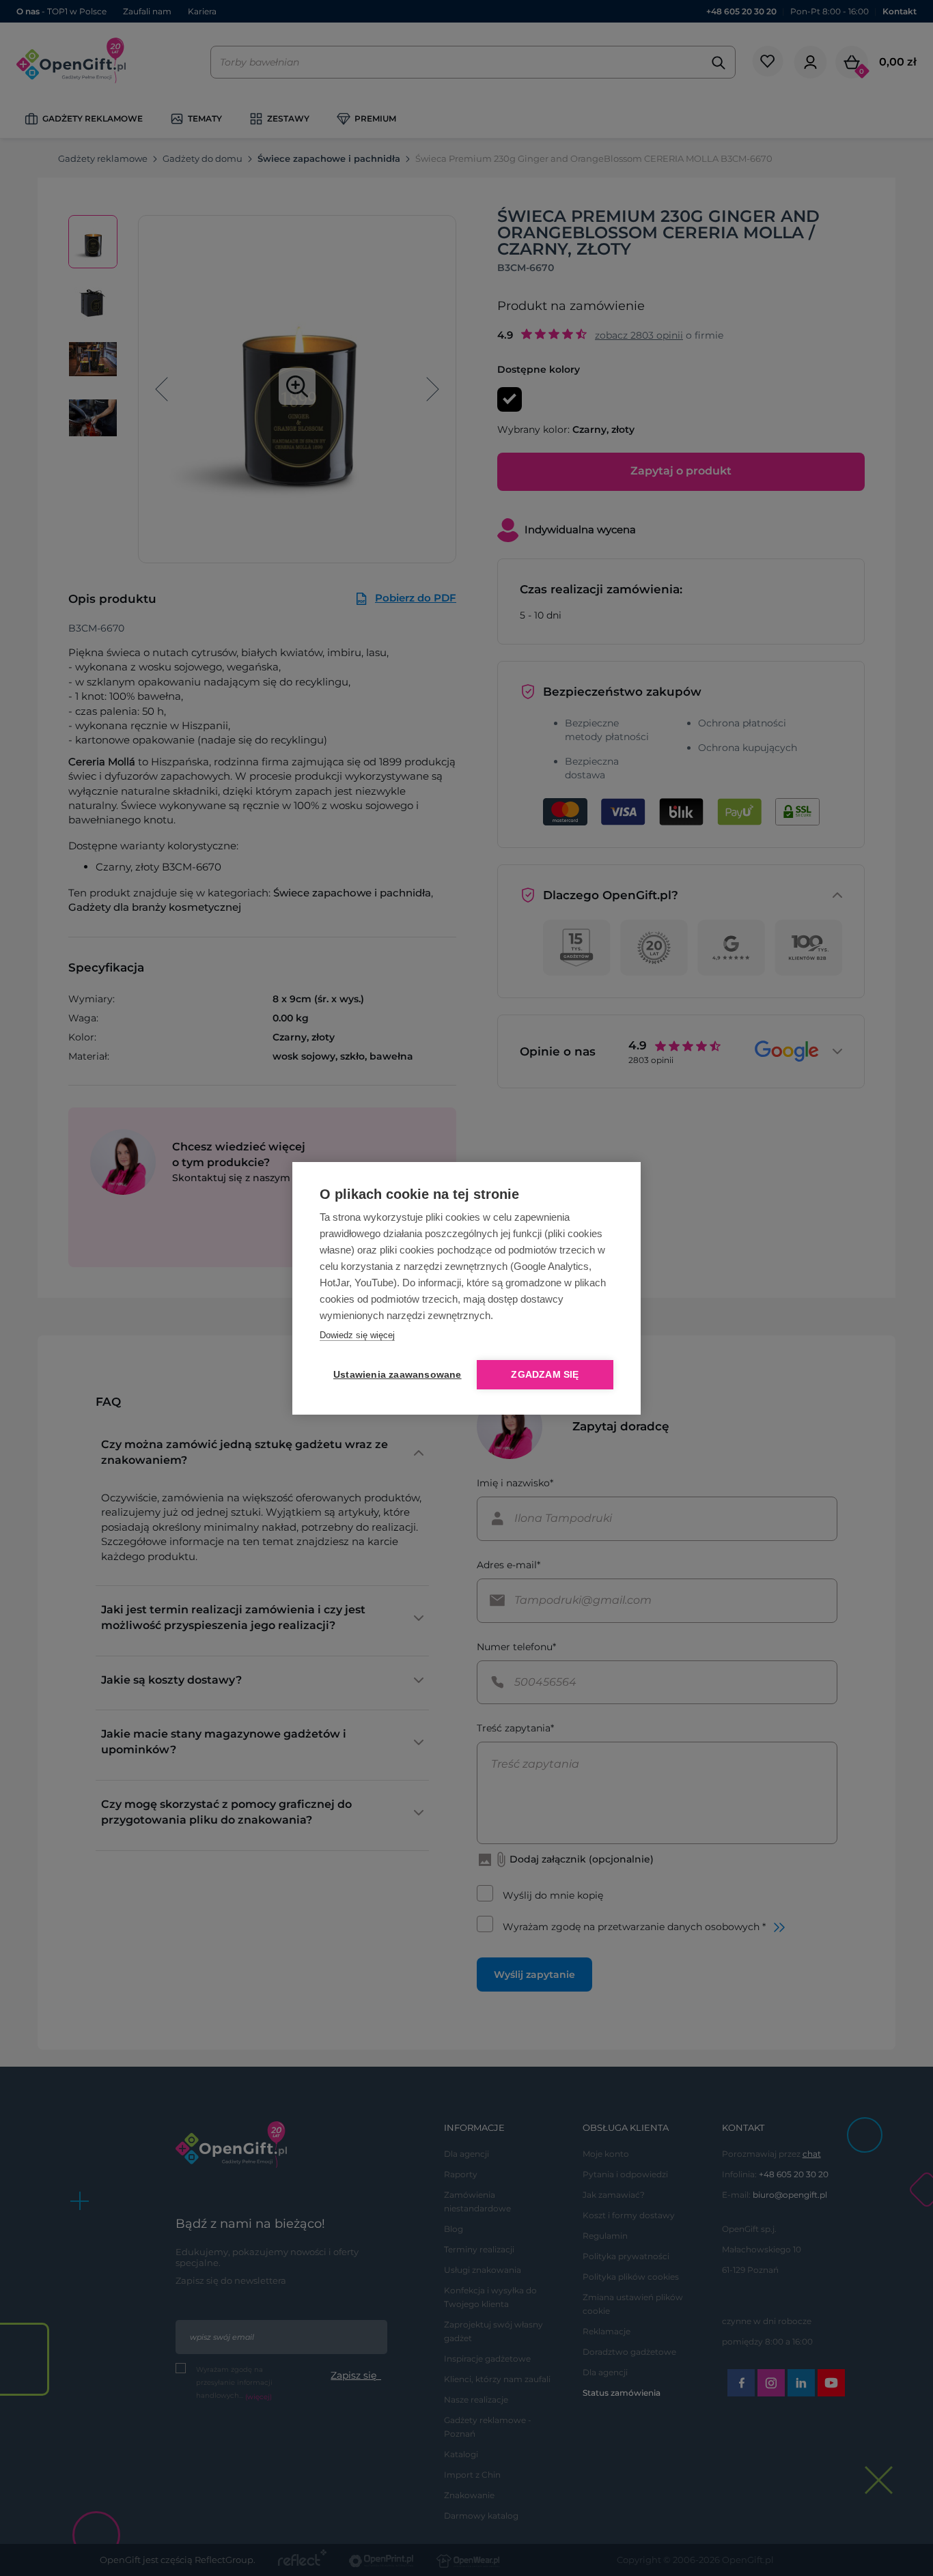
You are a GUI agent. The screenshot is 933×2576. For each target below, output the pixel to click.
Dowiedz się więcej (357, 1335)
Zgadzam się (545, 1375)
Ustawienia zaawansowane (395, 1375)
